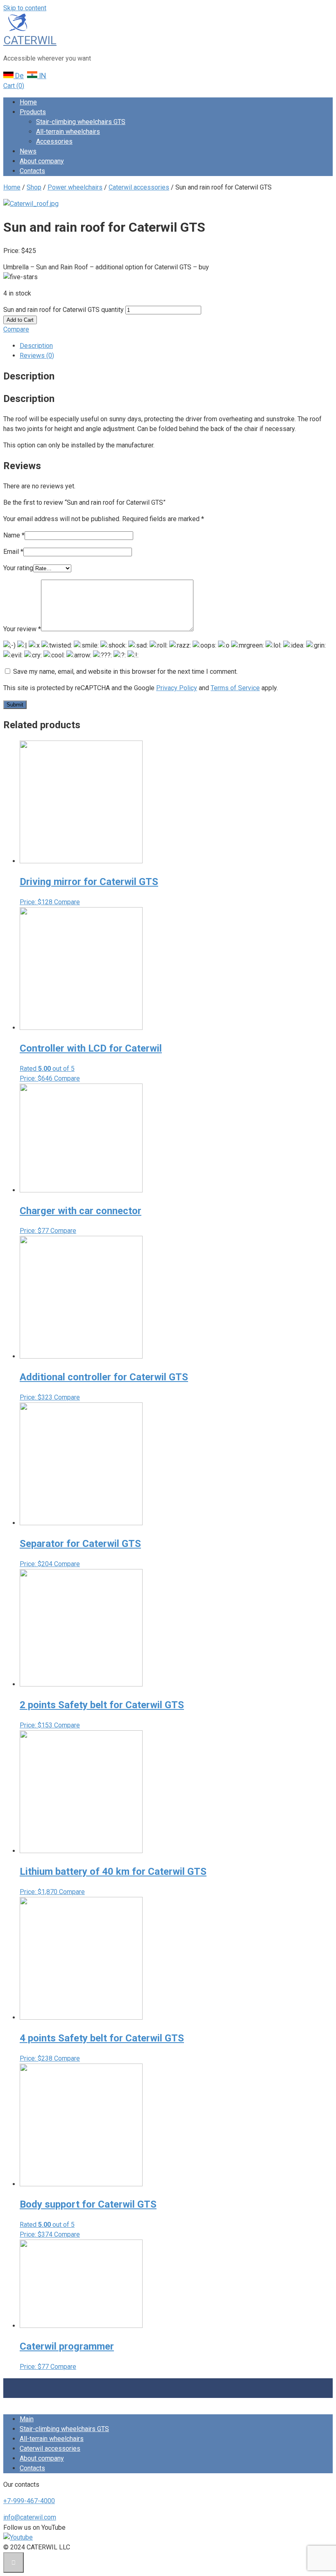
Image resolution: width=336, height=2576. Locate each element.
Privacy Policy (177, 688)
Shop (34, 187)
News (28, 151)
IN (42, 76)
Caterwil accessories (139, 187)
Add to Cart (20, 320)
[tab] (176, 346)
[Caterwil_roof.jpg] (31, 204)
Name (14, 535)
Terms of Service (235, 688)
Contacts (32, 171)
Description (36, 346)
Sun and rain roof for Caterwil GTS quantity (64, 310)
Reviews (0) (37, 356)
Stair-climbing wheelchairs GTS (81, 122)
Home (28, 102)
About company (42, 161)
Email (13, 552)
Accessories (54, 141)
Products (33, 112)
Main (27, 2419)
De (19, 76)
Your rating (18, 568)
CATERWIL (30, 40)
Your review (22, 629)
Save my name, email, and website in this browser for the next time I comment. (125, 672)
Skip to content (25, 8)
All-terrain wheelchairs (68, 132)
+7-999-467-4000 (29, 2501)
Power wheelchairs (75, 187)
